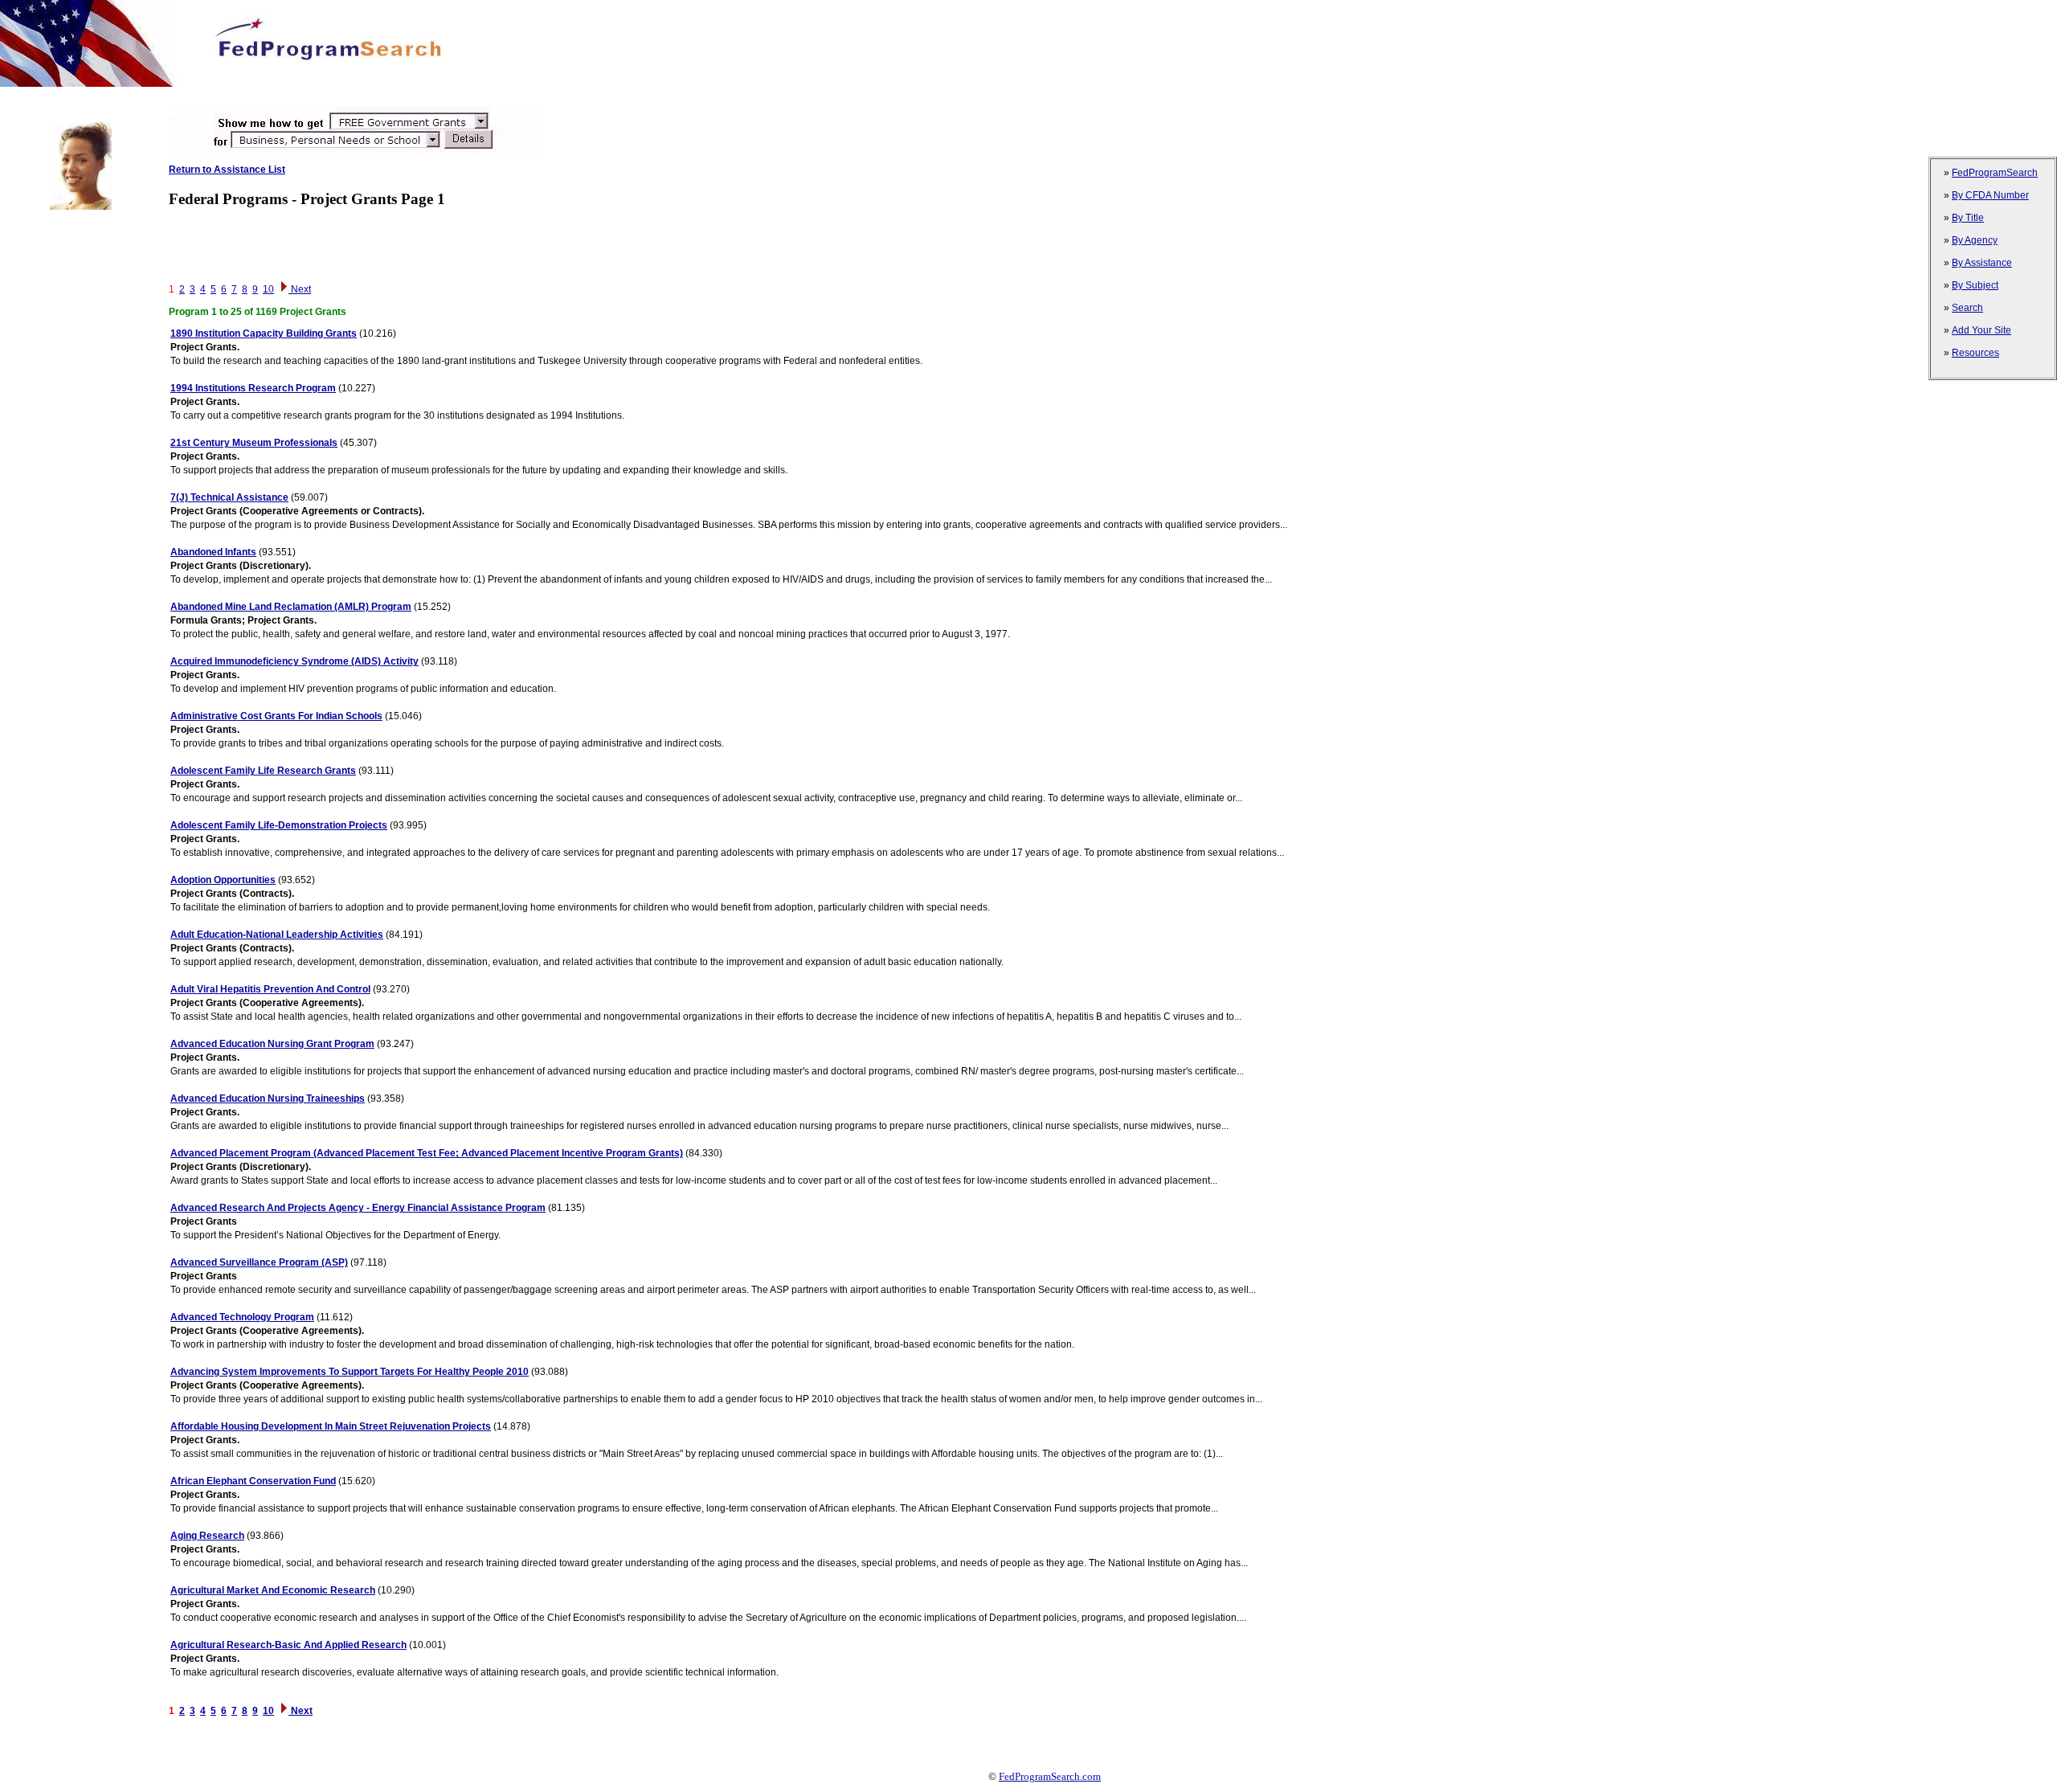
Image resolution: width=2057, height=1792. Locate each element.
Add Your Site (1981, 330)
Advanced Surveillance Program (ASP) (259, 1262)
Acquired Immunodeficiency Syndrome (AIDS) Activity (294, 661)
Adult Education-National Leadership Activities (277, 935)
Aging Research (207, 1536)
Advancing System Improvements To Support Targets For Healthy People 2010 (350, 1372)
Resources (1975, 353)
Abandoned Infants (213, 552)
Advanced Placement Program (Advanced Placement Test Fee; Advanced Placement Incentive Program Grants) (427, 1153)
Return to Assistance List (227, 170)
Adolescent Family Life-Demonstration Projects (279, 825)
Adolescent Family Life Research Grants (263, 771)
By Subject (1975, 285)
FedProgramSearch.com (1050, 1776)
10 (268, 289)
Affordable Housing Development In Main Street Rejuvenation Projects (331, 1426)
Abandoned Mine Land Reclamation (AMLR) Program (291, 607)
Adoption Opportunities (223, 880)
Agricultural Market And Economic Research (273, 1590)
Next (300, 289)
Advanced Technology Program (242, 1317)
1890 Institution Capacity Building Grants (264, 333)
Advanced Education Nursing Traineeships (268, 1099)
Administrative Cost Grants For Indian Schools (276, 716)
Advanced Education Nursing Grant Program (272, 1044)
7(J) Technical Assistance (229, 497)
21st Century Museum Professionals (254, 443)
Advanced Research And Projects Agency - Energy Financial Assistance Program (358, 1208)
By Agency (1975, 240)
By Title (1968, 218)
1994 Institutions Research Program (253, 388)
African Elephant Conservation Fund (253, 1481)
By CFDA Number (1990, 195)
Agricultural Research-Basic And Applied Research (288, 1645)
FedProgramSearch (1995, 173)
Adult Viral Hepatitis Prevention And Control (270, 989)
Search (1967, 308)
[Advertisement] (292, 93)
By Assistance (1982, 263)
